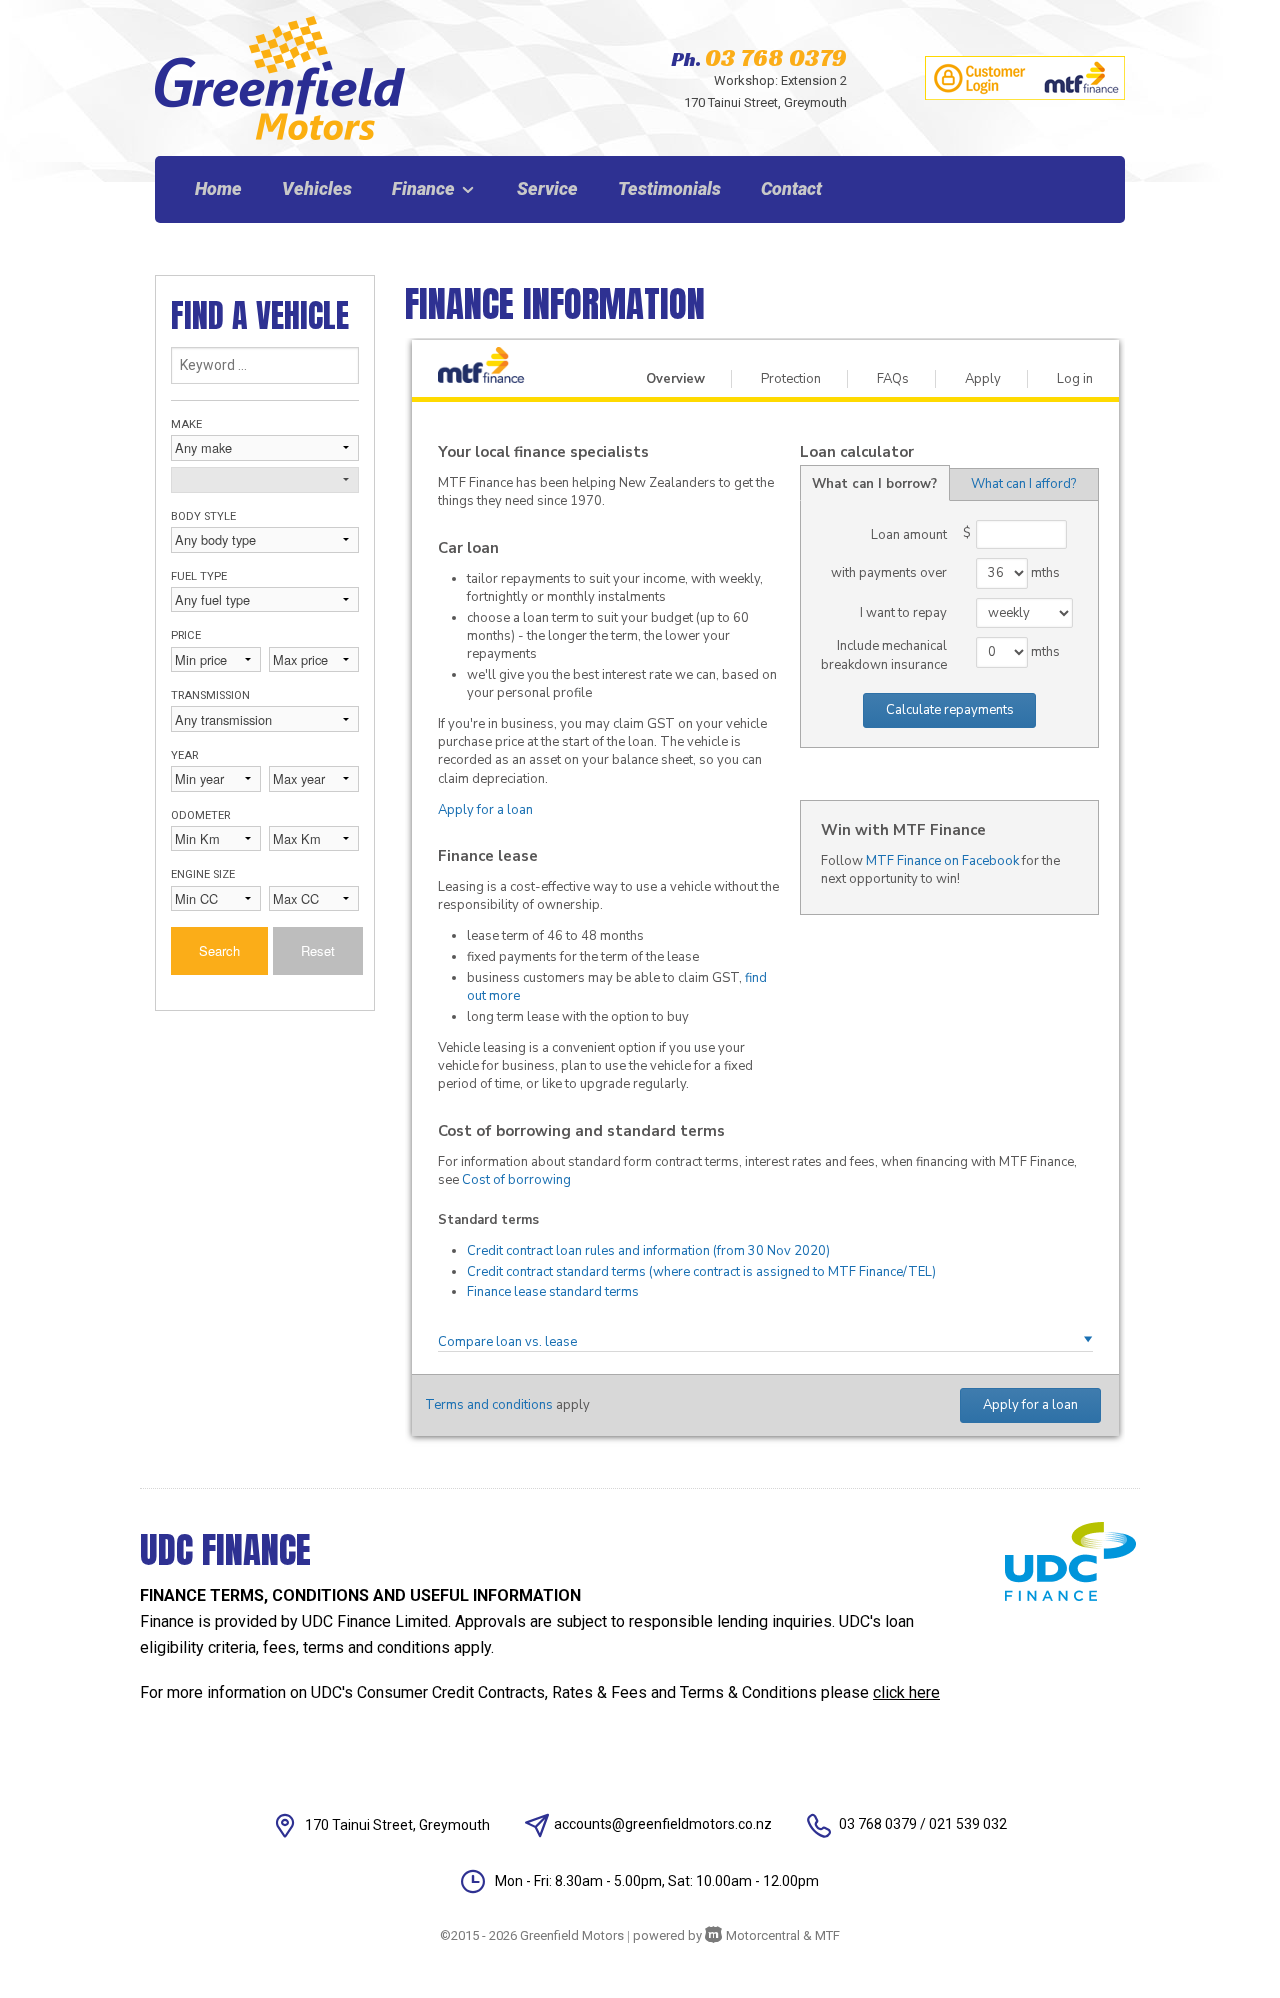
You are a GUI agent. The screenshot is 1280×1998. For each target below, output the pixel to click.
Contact (791, 188)
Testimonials (669, 188)
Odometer (200, 815)
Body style (203, 516)
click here (906, 1692)
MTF (827, 1935)
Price (186, 635)
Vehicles (317, 188)
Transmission (210, 695)
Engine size (203, 874)
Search (219, 950)
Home (218, 188)
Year (184, 755)
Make (186, 424)
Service (547, 188)
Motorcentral (763, 1935)
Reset (318, 950)
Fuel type (199, 576)
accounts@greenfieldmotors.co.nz (663, 1824)
